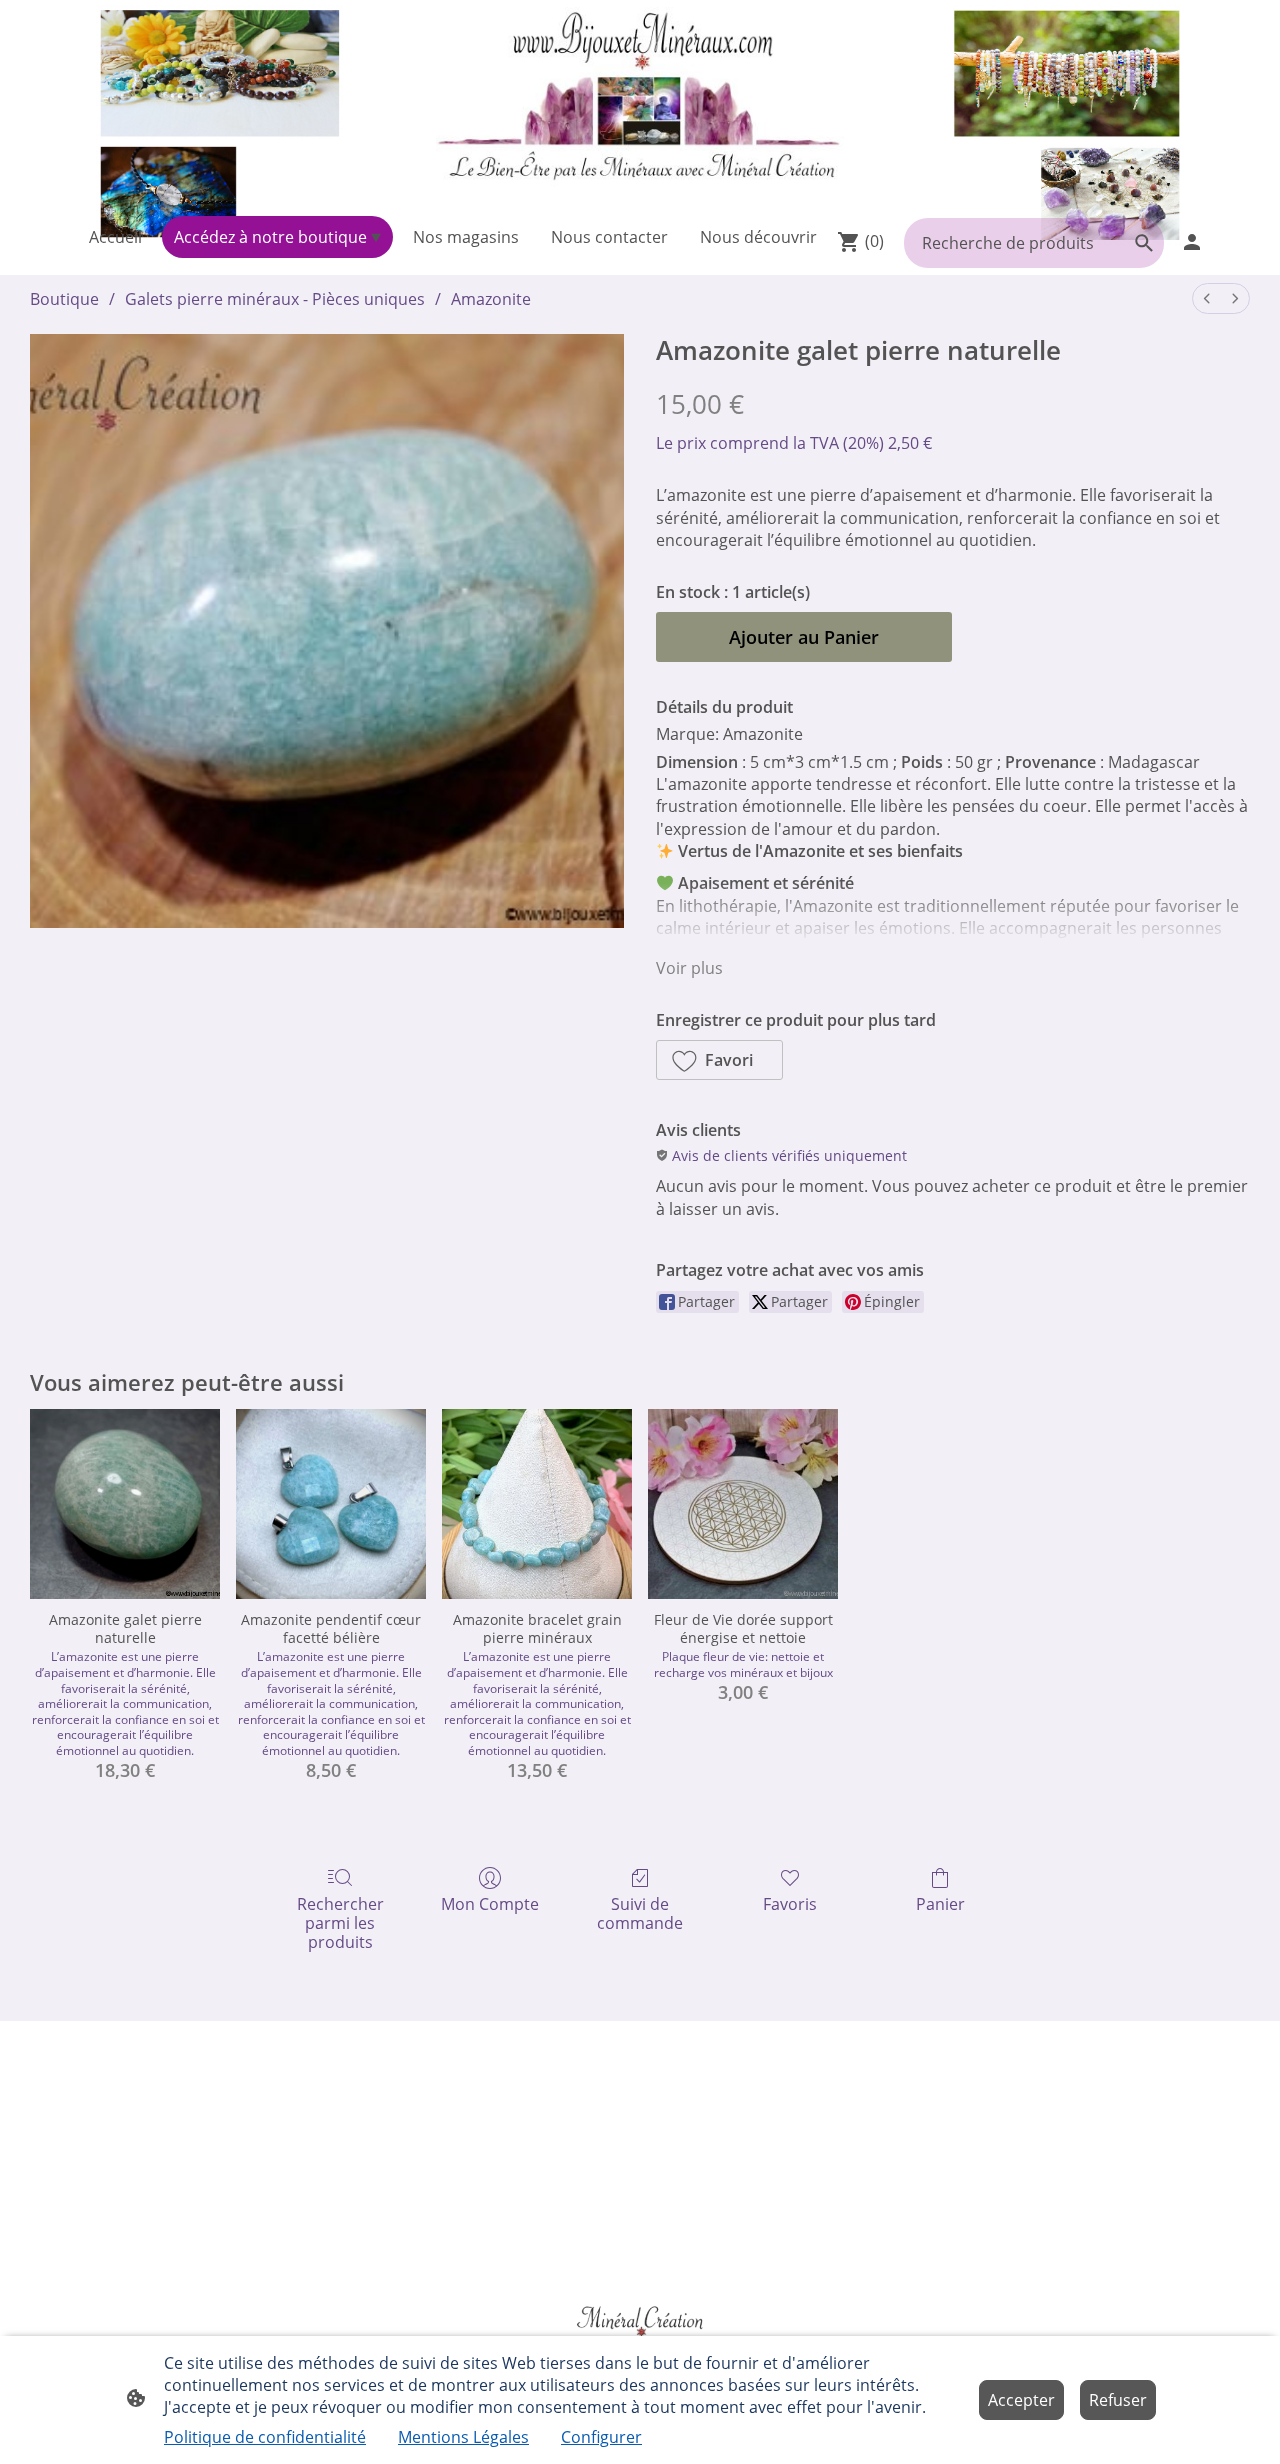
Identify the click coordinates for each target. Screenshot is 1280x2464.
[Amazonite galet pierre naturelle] (125, 1504)
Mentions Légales (463, 2437)
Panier (940, 1903)
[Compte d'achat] (1192, 242)
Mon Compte (490, 1903)
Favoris (790, 1903)
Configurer (601, 2437)
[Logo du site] (640, 104)
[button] (719, 1060)
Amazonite (491, 299)
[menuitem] (1207, 298)
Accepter (1021, 2400)
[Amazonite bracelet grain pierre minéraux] (537, 1504)
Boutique (64, 299)
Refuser (1118, 2400)
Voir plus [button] (689, 968)
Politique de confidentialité (265, 2437)
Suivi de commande (640, 1913)
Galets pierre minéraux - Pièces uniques (275, 299)
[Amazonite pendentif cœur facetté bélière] (331, 1504)
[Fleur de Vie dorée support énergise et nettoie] (743, 1504)
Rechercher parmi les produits (340, 1923)
